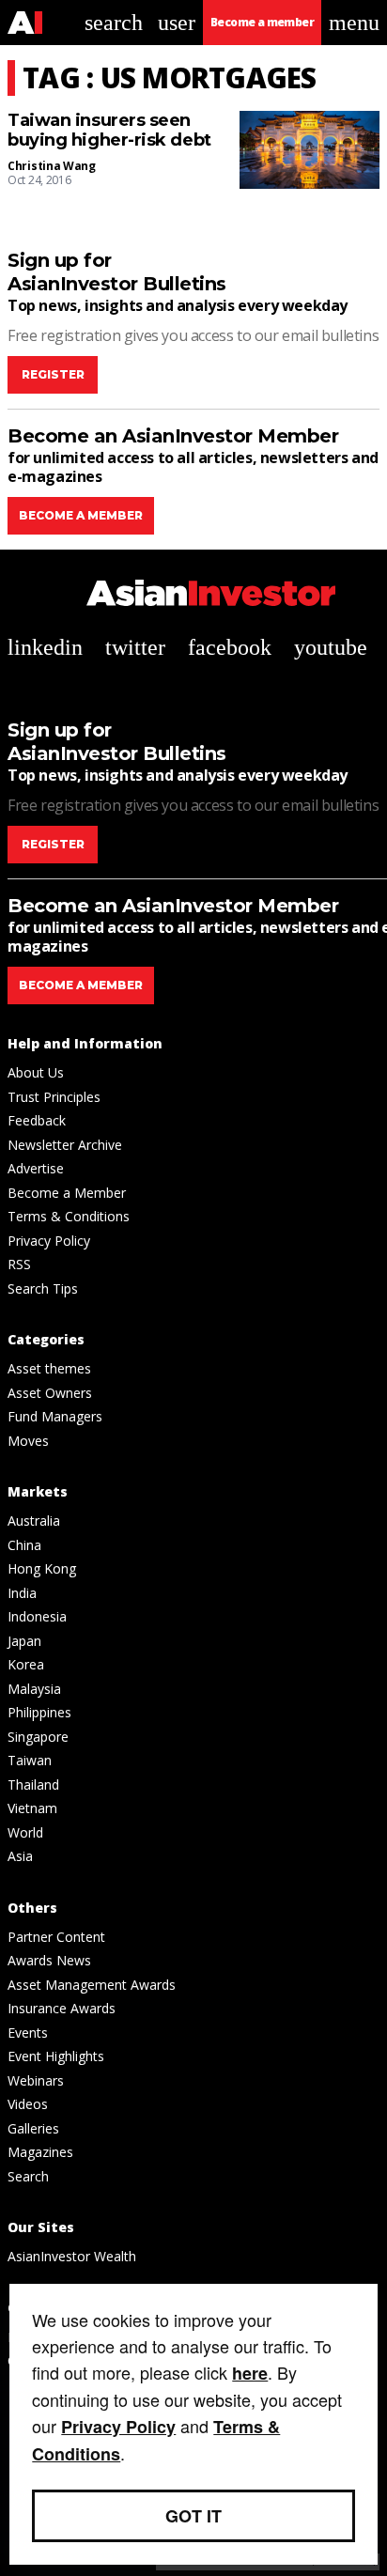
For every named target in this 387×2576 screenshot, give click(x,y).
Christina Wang (52, 166)
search (114, 23)
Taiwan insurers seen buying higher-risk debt (109, 131)
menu (354, 23)
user (177, 23)
